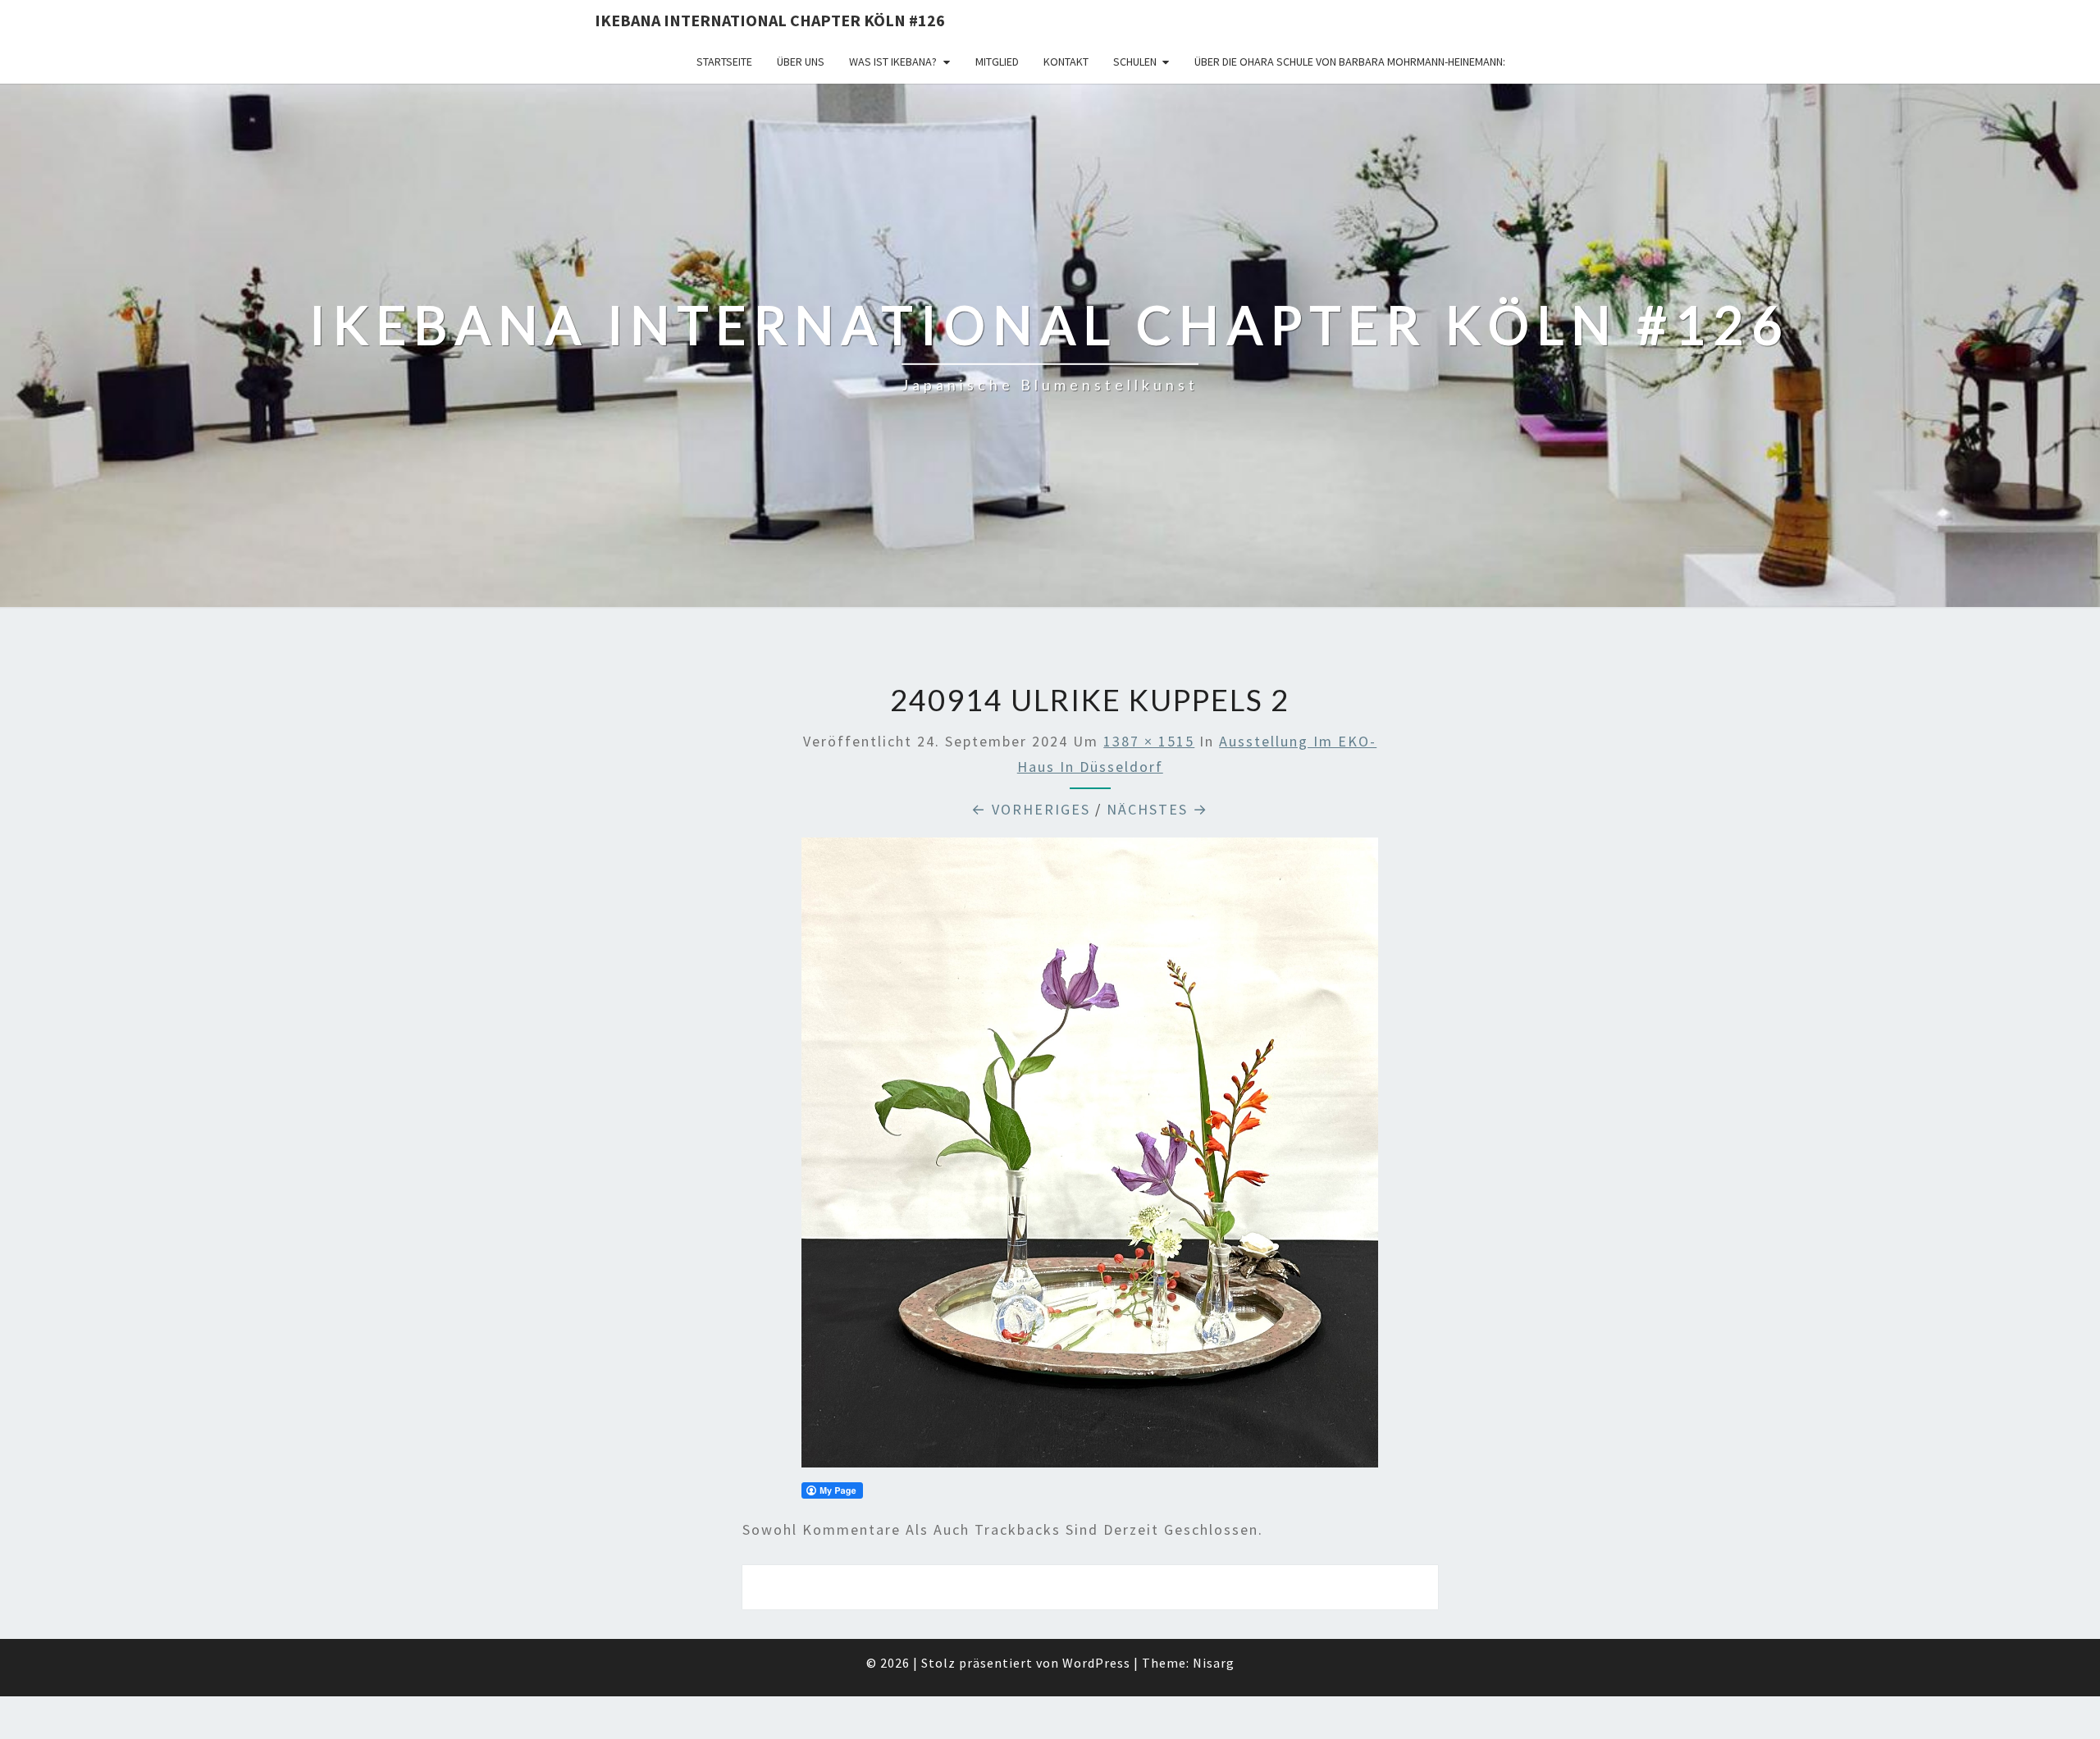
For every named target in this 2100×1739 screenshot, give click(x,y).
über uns (801, 62)
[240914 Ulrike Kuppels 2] (1090, 1158)
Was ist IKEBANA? (893, 62)
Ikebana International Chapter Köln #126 (770, 20)
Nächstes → (1157, 809)
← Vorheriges (1031, 809)
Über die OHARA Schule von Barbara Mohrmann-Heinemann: (1350, 62)
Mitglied (997, 62)
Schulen (1135, 62)
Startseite (724, 62)
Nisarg (1214, 1663)
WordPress (1096, 1663)
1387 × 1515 (1149, 741)
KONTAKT (1066, 62)
